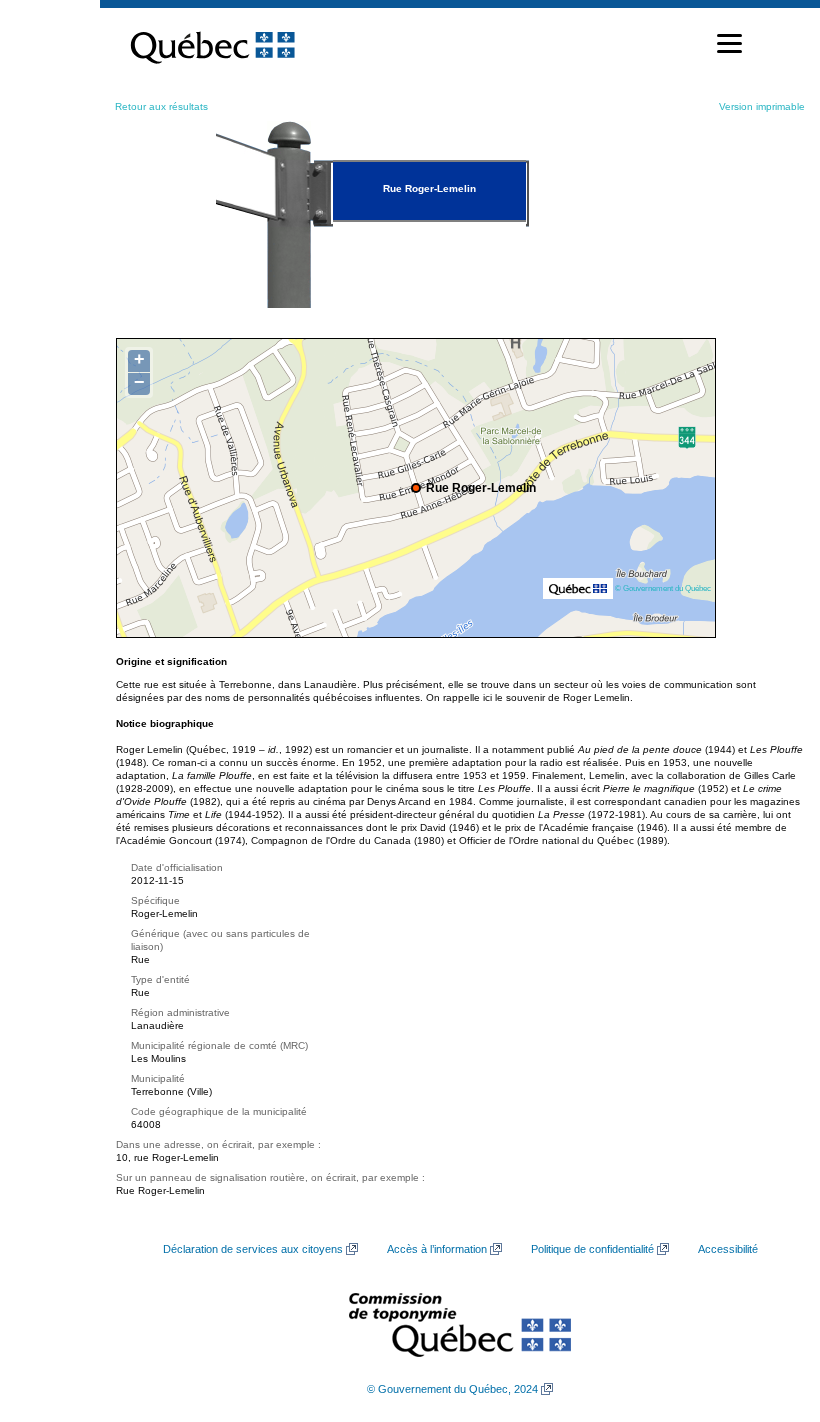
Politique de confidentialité (592, 1249)
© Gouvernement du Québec (663, 588)
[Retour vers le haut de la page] (770, 1312)
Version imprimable (762, 106)
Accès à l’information (437, 1249)
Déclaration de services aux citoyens (253, 1249)
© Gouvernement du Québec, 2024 (452, 1389)
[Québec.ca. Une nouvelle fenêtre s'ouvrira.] (212, 44)
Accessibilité (728, 1249)
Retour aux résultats (161, 106)
